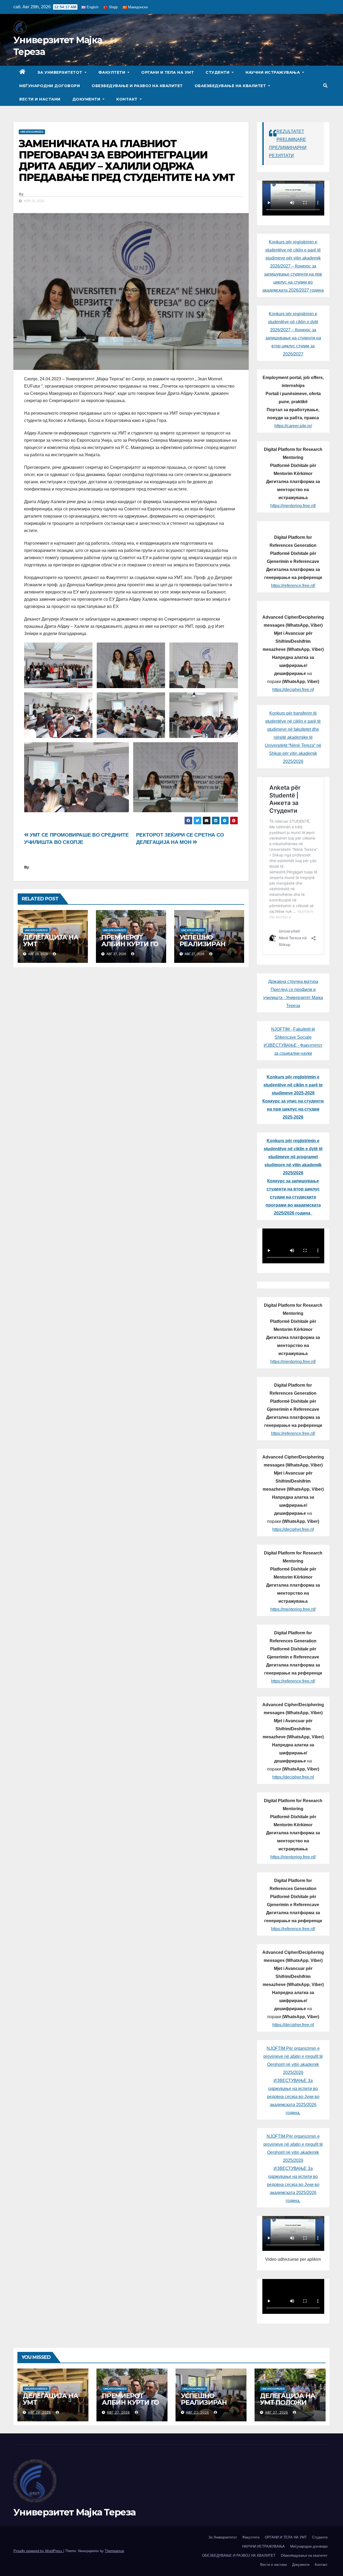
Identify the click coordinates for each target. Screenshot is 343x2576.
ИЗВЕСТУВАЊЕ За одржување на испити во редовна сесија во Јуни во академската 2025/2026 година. (293, 2097)
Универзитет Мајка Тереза (74, 2512)
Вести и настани (40, 99)
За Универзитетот (61, 72)
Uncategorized (32, 132)
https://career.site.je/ (293, 426)
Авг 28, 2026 (39, 2412)
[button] (325, 86)
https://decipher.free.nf (293, 690)
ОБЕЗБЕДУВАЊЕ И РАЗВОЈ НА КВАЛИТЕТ (137, 86)
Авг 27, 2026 (118, 2412)
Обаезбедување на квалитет (231, 86)
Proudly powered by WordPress (38, 2551)
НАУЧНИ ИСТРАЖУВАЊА (273, 72)
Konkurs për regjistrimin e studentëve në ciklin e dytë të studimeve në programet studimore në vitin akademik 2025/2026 (293, 1157)
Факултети (112, 72)
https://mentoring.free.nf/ (293, 506)
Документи (87, 99)
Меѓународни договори (50, 86)
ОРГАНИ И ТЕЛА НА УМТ (167, 72)
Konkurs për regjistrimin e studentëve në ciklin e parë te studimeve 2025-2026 (293, 1085)
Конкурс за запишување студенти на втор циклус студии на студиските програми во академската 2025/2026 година (293, 1197)
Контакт (127, 99)
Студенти (218, 72)
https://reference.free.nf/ (293, 586)
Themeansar (114, 2551)
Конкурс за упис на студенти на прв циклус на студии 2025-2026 (293, 1109)
